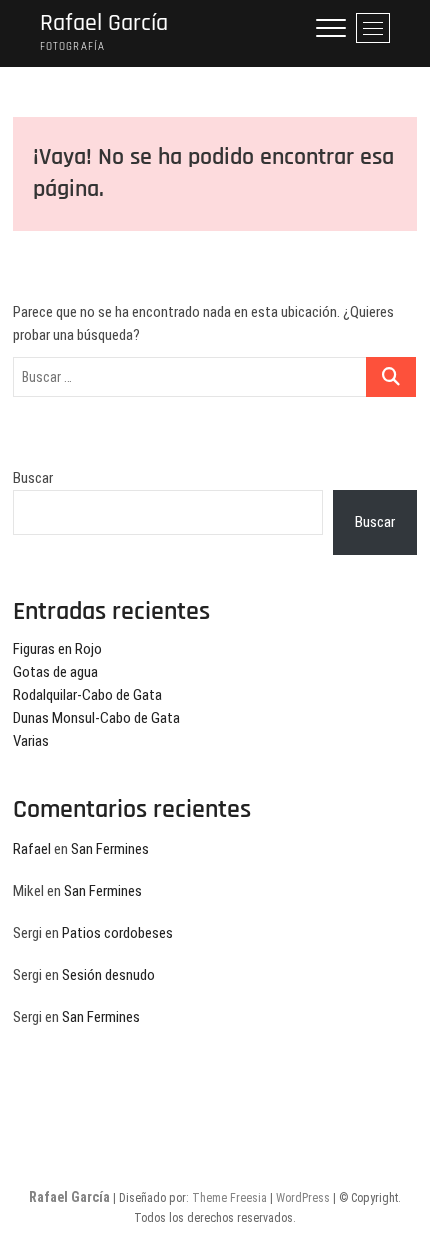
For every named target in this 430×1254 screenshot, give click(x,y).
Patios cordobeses (117, 933)
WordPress (303, 1198)
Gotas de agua (55, 672)
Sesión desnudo (108, 975)
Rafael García (104, 23)
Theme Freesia (229, 1198)
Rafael (32, 849)
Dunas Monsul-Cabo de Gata (96, 718)
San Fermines (110, 849)
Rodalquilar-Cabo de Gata (87, 695)
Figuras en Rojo (57, 649)
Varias (31, 741)
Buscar (33, 478)
